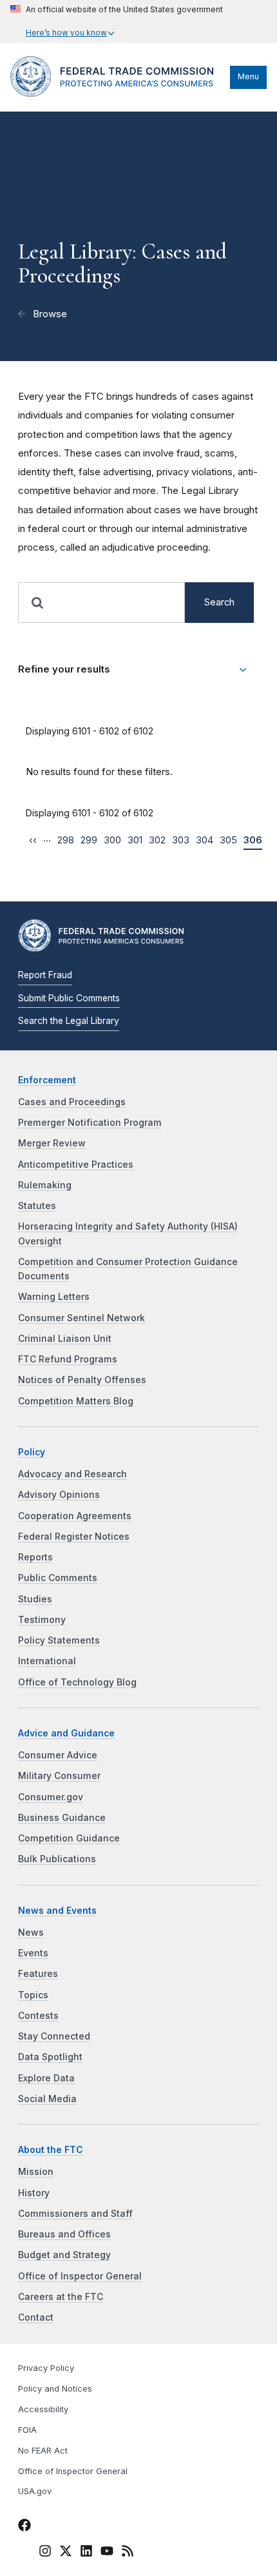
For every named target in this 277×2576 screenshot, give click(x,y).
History (34, 2193)
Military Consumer (59, 1776)
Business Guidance (62, 1818)
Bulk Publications (57, 1859)
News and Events (57, 1911)
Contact (36, 2317)
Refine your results (64, 669)
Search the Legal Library (69, 1021)
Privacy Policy (46, 2368)
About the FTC (51, 2150)
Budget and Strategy (64, 2255)
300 (112, 840)
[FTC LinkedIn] (86, 2553)
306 (253, 840)
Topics (33, 1995)
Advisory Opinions (59, 1495)
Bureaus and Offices (64, 2234)
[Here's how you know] (117, 22)
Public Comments (58, 1578)
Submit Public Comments (69, 998)
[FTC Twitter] (66, 2551)
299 (89, 840)
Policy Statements (59, 1640)
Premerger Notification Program (90, 1123)
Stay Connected (54, 2036)
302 (157, 840)
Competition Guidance (69, 1838)
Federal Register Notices (74, 1537)
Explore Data (46, 2078)
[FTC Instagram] (45, 2553)
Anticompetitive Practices (76, 1165)
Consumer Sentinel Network (81, 1318)
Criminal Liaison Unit (65, 1339)
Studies (35, 1599)
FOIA (27, 2430)
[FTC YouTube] (107, 2553)
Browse (49, 314)
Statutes (37, 1206)
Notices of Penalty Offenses (82, 1380)
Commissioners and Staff (75, 2214)
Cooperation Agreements (75, 1516)
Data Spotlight (50, 2057)
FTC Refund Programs (68, 1359)
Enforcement (47, 1080)
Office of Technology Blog (77, 1682)
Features (38, 1974)
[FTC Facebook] (24, 2527)
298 (66, 840)
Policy (32, 1452)
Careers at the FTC (61, 2297)
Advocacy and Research (72, 1474)
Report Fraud (45, 975)
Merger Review (52, 1143)
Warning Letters (54, 1297)
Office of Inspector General (80, 2276)
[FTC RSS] (128, 2553)
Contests (38, 2016)
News (31, 1932)
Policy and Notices (55, 2389)
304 (205, 840)
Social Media (47, 2099)
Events (33, 1953)
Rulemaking (45, 1185)
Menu (248, 76)
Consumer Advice (58, 1755)
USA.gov (35, 2491)
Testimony (42, 1620)
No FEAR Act (43, 2451)
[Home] (117, 93)
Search (219, 602)
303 (181, 840)
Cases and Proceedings (72, 1102)
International (47, 1661)
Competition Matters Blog (76, 1401)
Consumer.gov (51, 1797)
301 (135, 840)
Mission (36, 2172)
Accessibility (43, 2409)
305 (228, 840)
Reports (35, 1557)
